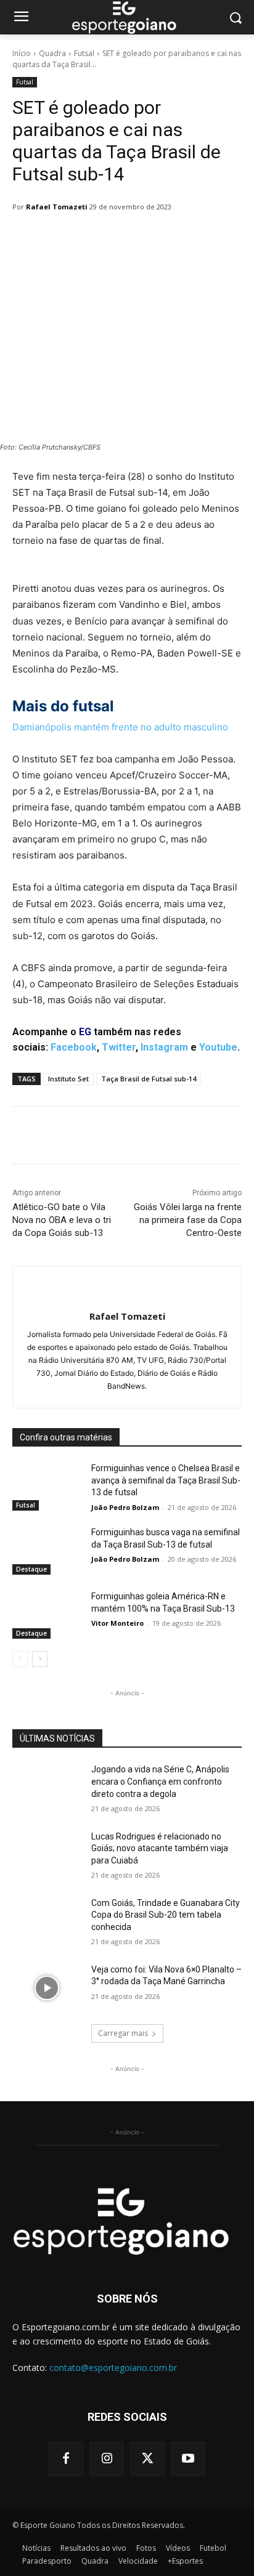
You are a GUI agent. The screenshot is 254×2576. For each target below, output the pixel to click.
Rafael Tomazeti (57, 207)
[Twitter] (147, 2459)
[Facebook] (66, 2459)
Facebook (74, 1047)
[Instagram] (107, 2459)
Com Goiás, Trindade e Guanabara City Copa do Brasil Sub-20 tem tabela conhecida (166, 1915)
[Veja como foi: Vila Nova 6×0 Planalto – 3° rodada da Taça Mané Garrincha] (47, 1988)
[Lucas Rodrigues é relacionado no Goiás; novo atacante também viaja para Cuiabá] (47, 1855)
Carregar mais (123, 2033)
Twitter (119, 1047)
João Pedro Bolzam (125, 1507)
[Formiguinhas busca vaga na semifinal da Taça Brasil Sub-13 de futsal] (47, 1551)
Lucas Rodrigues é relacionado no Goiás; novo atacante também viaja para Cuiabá (160, 1848)
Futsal (84, 53)
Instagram (164, 1047)
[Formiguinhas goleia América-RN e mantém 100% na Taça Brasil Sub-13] (47, 1615)
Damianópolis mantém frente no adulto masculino (120, 727)
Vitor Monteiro (117, 1623)
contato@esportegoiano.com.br (113, 2368)
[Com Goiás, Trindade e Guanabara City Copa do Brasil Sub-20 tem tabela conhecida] (47, 1921)
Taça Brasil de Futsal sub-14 (149, 1079)
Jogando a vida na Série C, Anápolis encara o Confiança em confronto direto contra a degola (160, 1781)
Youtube (218, 1047)
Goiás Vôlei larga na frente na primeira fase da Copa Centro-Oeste (188, 1220)
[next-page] (40, 1659)
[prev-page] (20, 1659)
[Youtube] (188, 2459)
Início (22, 53)
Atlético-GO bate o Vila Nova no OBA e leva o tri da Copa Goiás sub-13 (62, 1220)
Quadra (52, 53)
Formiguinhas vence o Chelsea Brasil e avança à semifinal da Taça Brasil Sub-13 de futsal (166, 1480)
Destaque (31, 1569)
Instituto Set (68, 1079)
